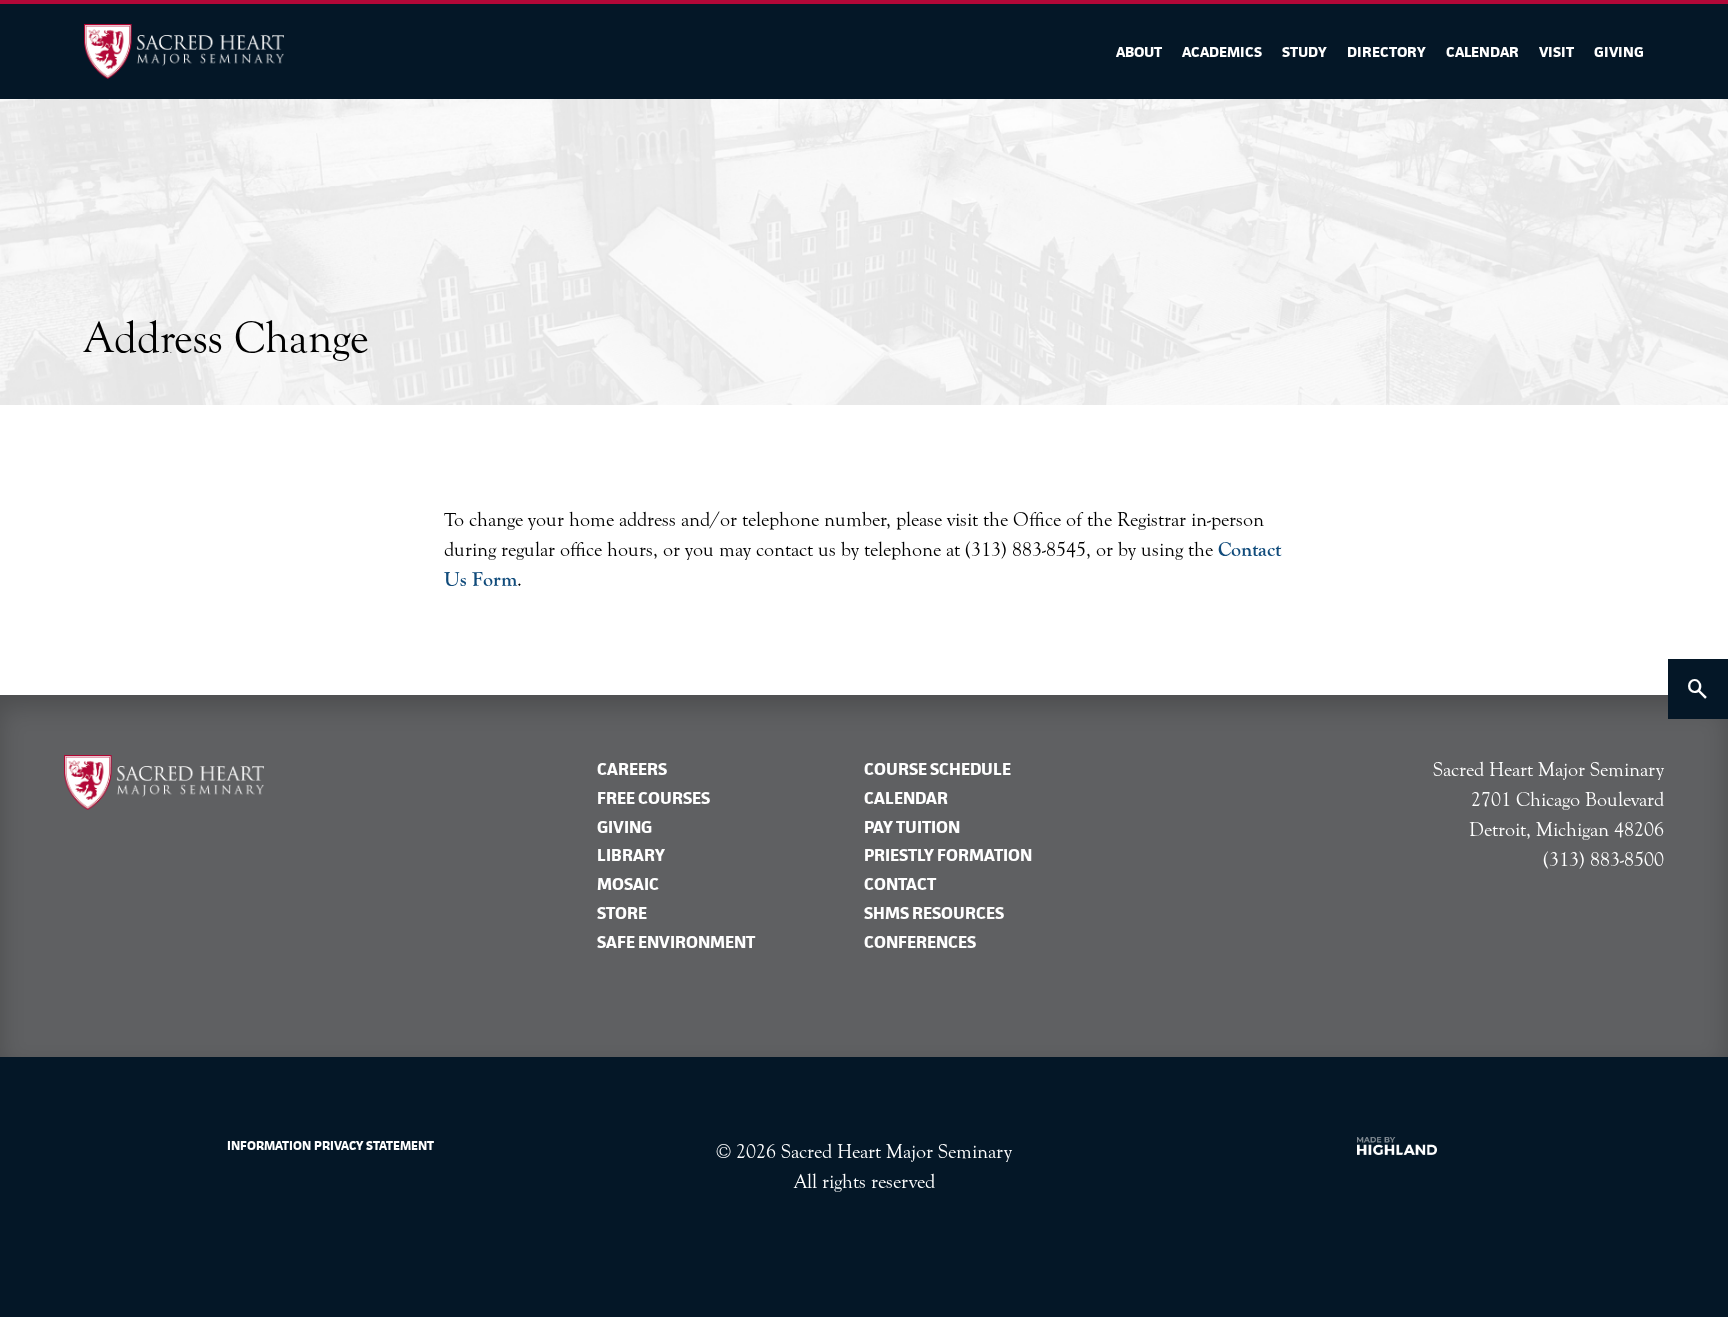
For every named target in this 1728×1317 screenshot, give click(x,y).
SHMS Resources (934, 913)
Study (1304, 51)
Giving (1619, 51)
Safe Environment (676, 942)
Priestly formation (948, 855)
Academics (1222, 51)
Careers (632, 769)
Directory (1386, 51)
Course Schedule (937, 769)
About (1139, 51)
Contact (900, 884)
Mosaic (628, 884)
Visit (1556, 51)
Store (622, 913)
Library (631, 855)
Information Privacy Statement (330, 1145)
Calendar (1482, 51)
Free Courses (653, 798)
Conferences (920, 942)
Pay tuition (912, 827)
